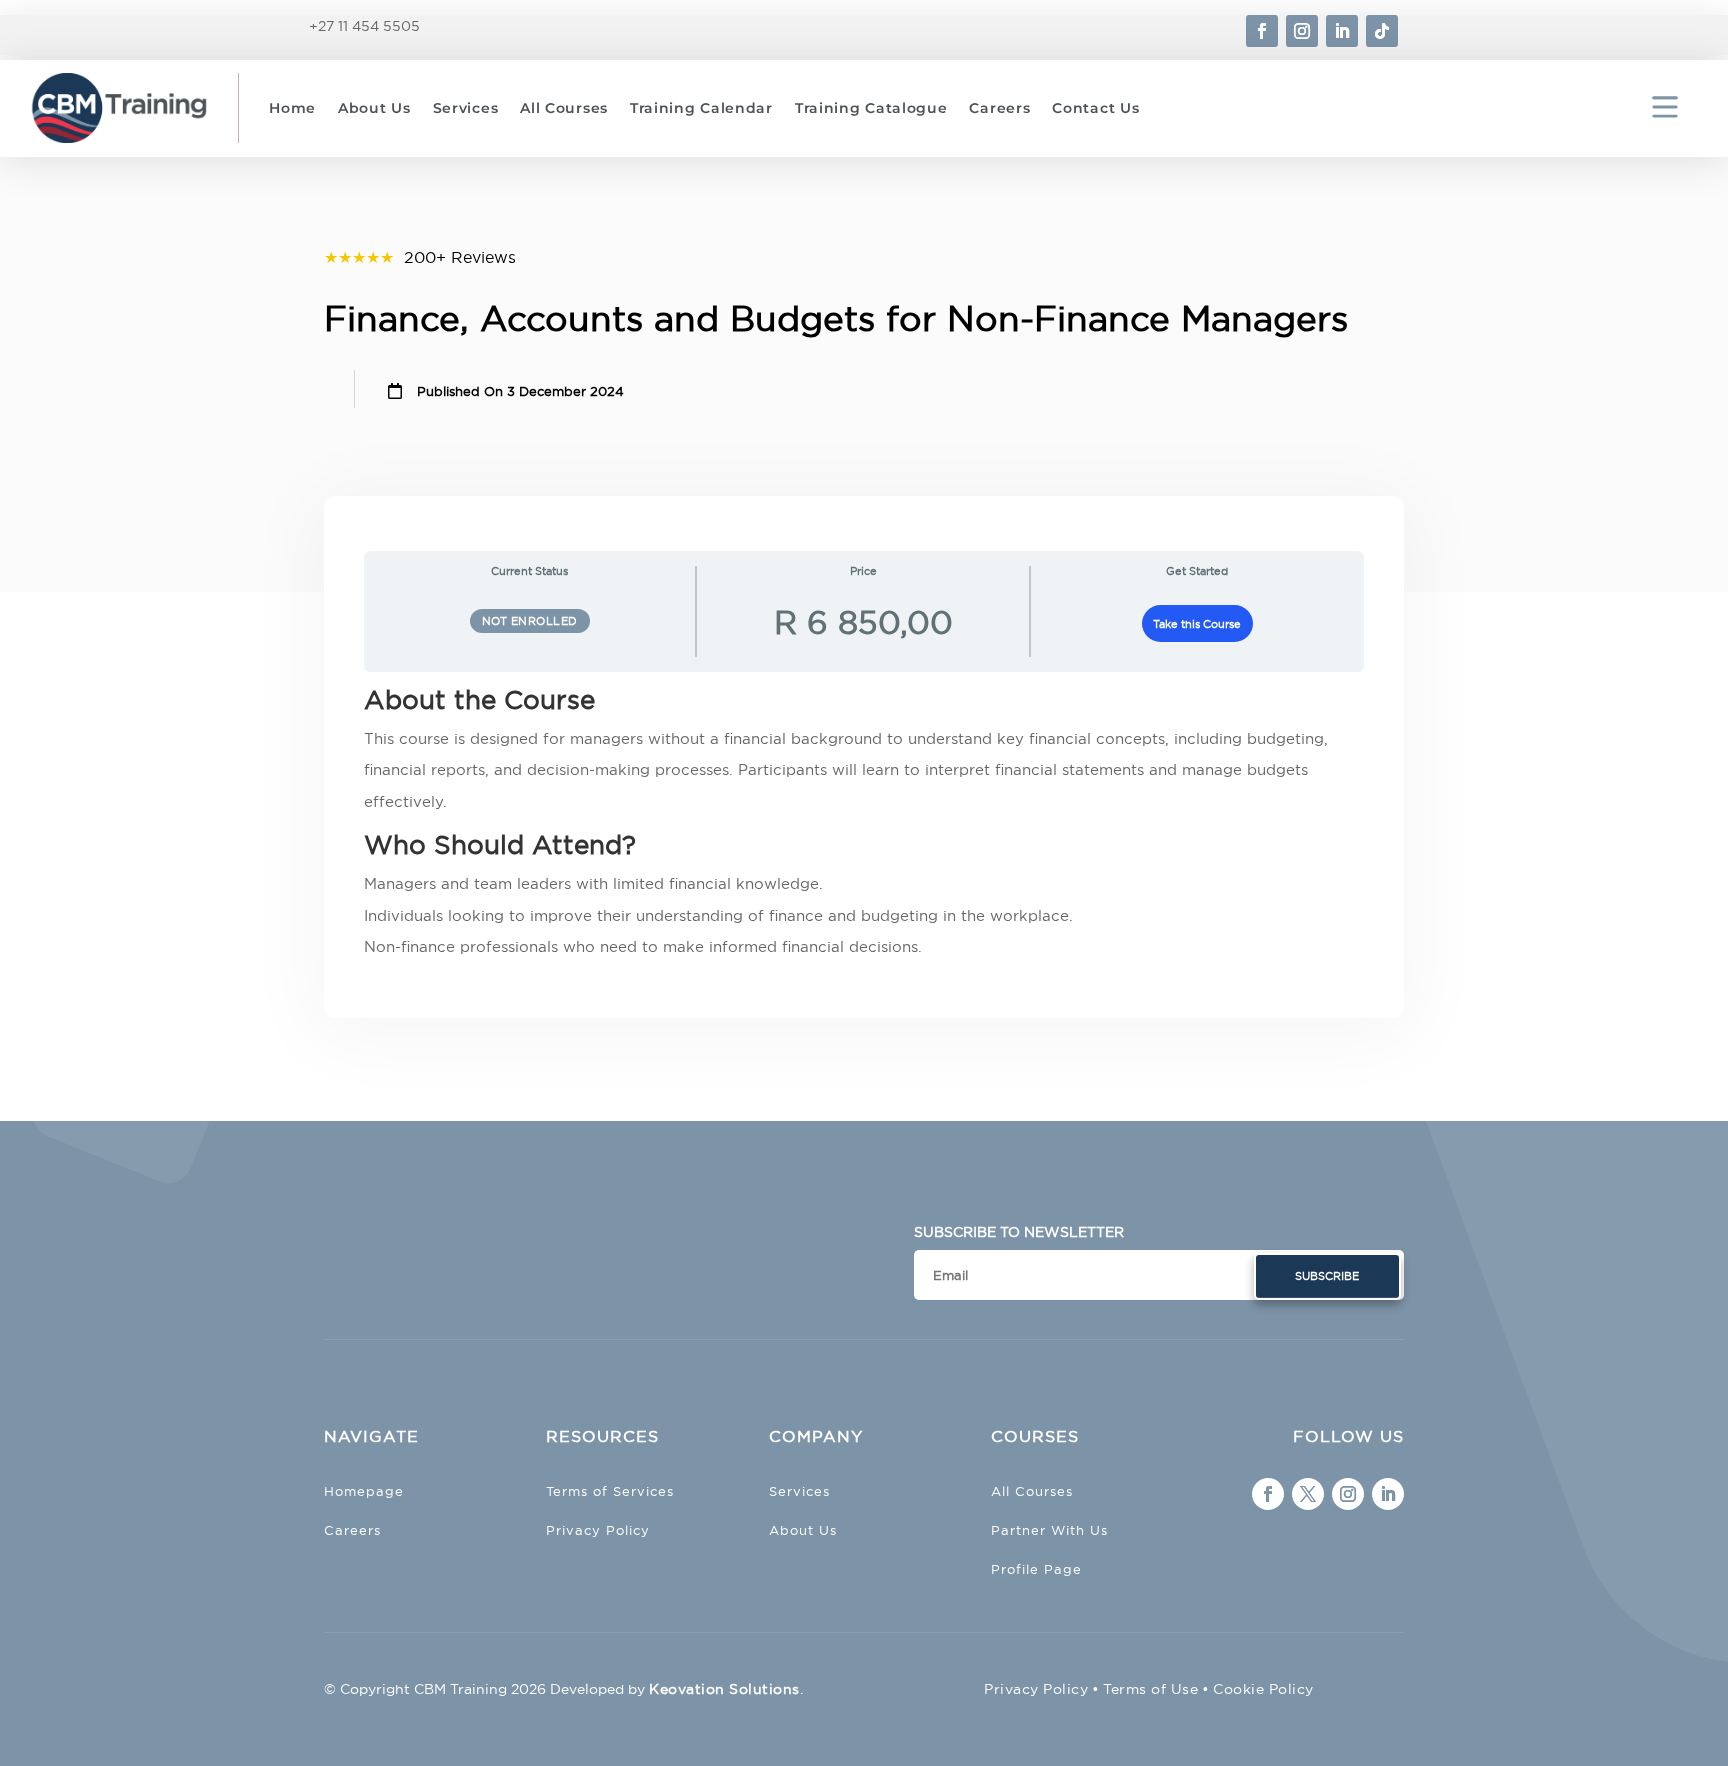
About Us (374, 108)
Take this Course (1197, 624)
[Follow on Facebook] (1262, 31)
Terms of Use (1150, 1689)
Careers (999, 108)
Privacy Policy (598, 1530)
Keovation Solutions (724, 1689)
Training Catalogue (871, 108)
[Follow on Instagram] (1302, 31)
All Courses (564, 108)
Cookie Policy (1263, 1689)
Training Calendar (701, 108)
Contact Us (1095, 108)
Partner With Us (1049, 1530)
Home (292, 108)
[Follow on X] (1308, 1494)
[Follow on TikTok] (1382, 31)
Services (466, 108)
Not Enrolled (530, 621)
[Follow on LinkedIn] (1342, 31)
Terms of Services (610, 1491)
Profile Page (1036, 1569)
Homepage (364, 1491)
